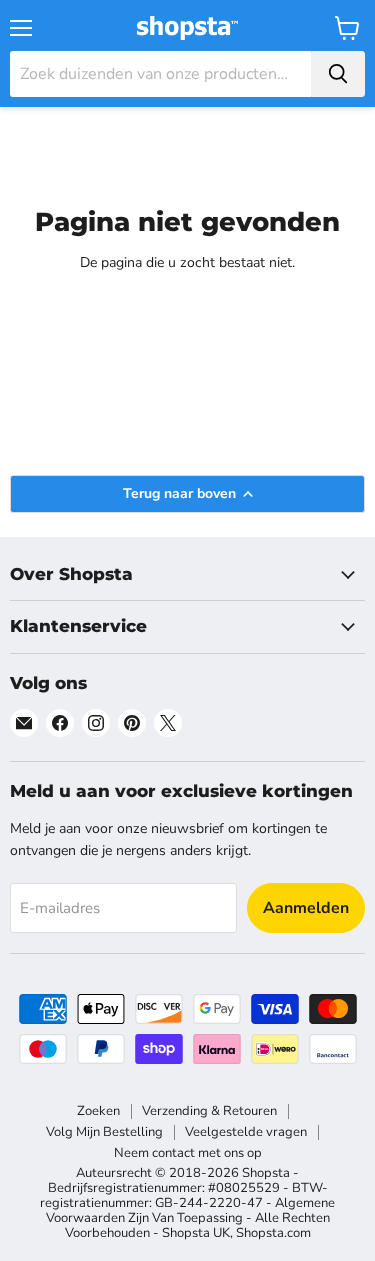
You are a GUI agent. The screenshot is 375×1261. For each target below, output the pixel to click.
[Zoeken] (338, 74)
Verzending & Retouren (209, 1111)
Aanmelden (306, 908)
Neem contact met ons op (188, 1153)
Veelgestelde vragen (246, 1132)
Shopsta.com (273, 1233)
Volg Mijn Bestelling (104, 1132)
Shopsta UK (196, 1233)
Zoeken (98, 1111)
